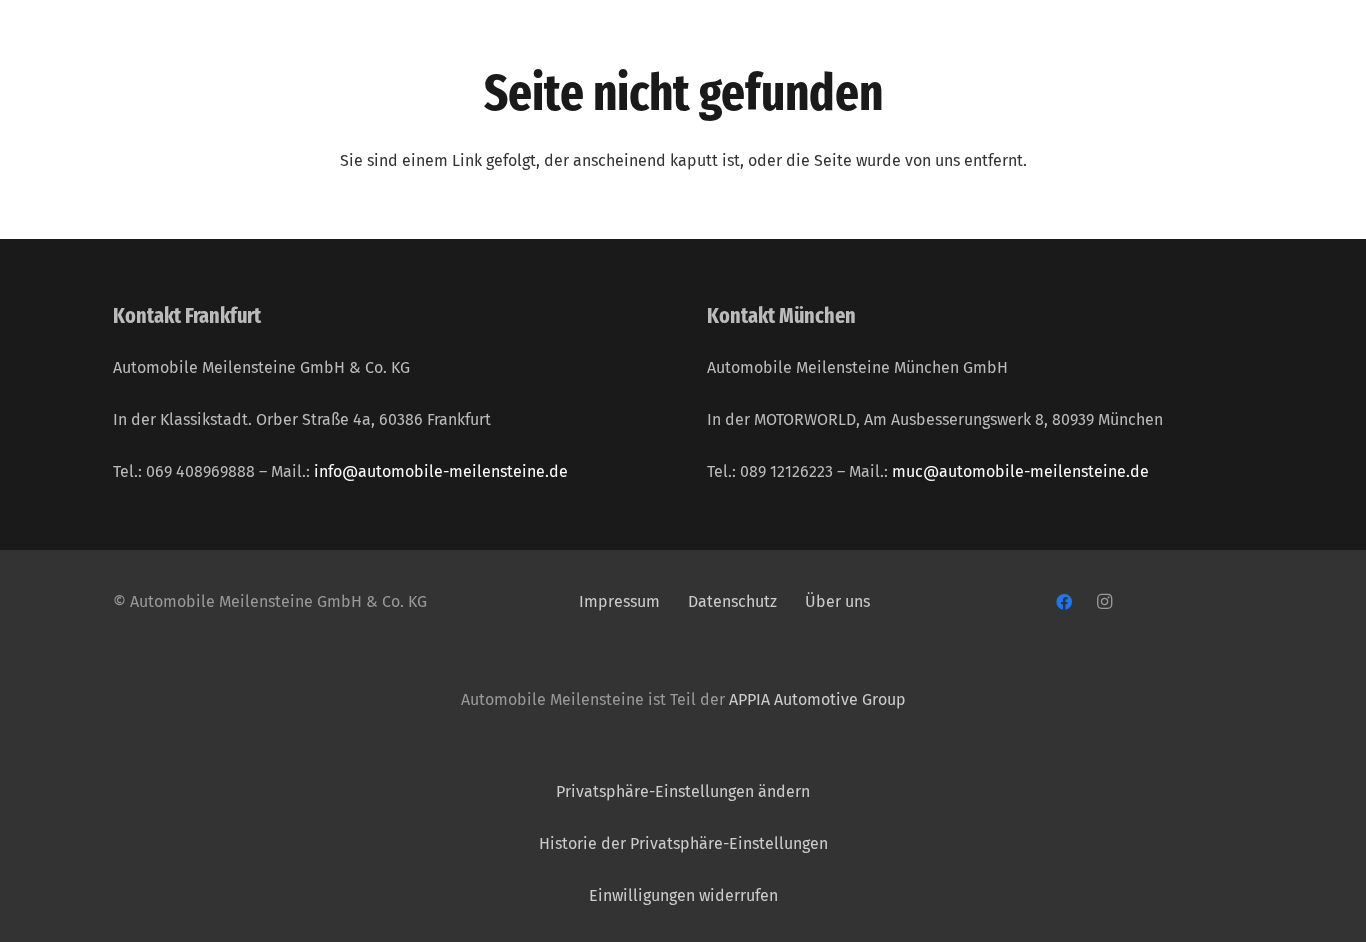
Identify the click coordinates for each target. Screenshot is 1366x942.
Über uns (837, 601)
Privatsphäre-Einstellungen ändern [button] (683, 791)
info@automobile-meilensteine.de (441, 471)
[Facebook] (1064, 602)
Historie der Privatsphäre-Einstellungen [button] (683, 843)
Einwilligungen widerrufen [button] (683, 895)
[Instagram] (1104, 602)
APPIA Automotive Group (817, 699)
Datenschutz (734, 601)
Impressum (619, 601)
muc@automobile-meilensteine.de (1020, 471)
